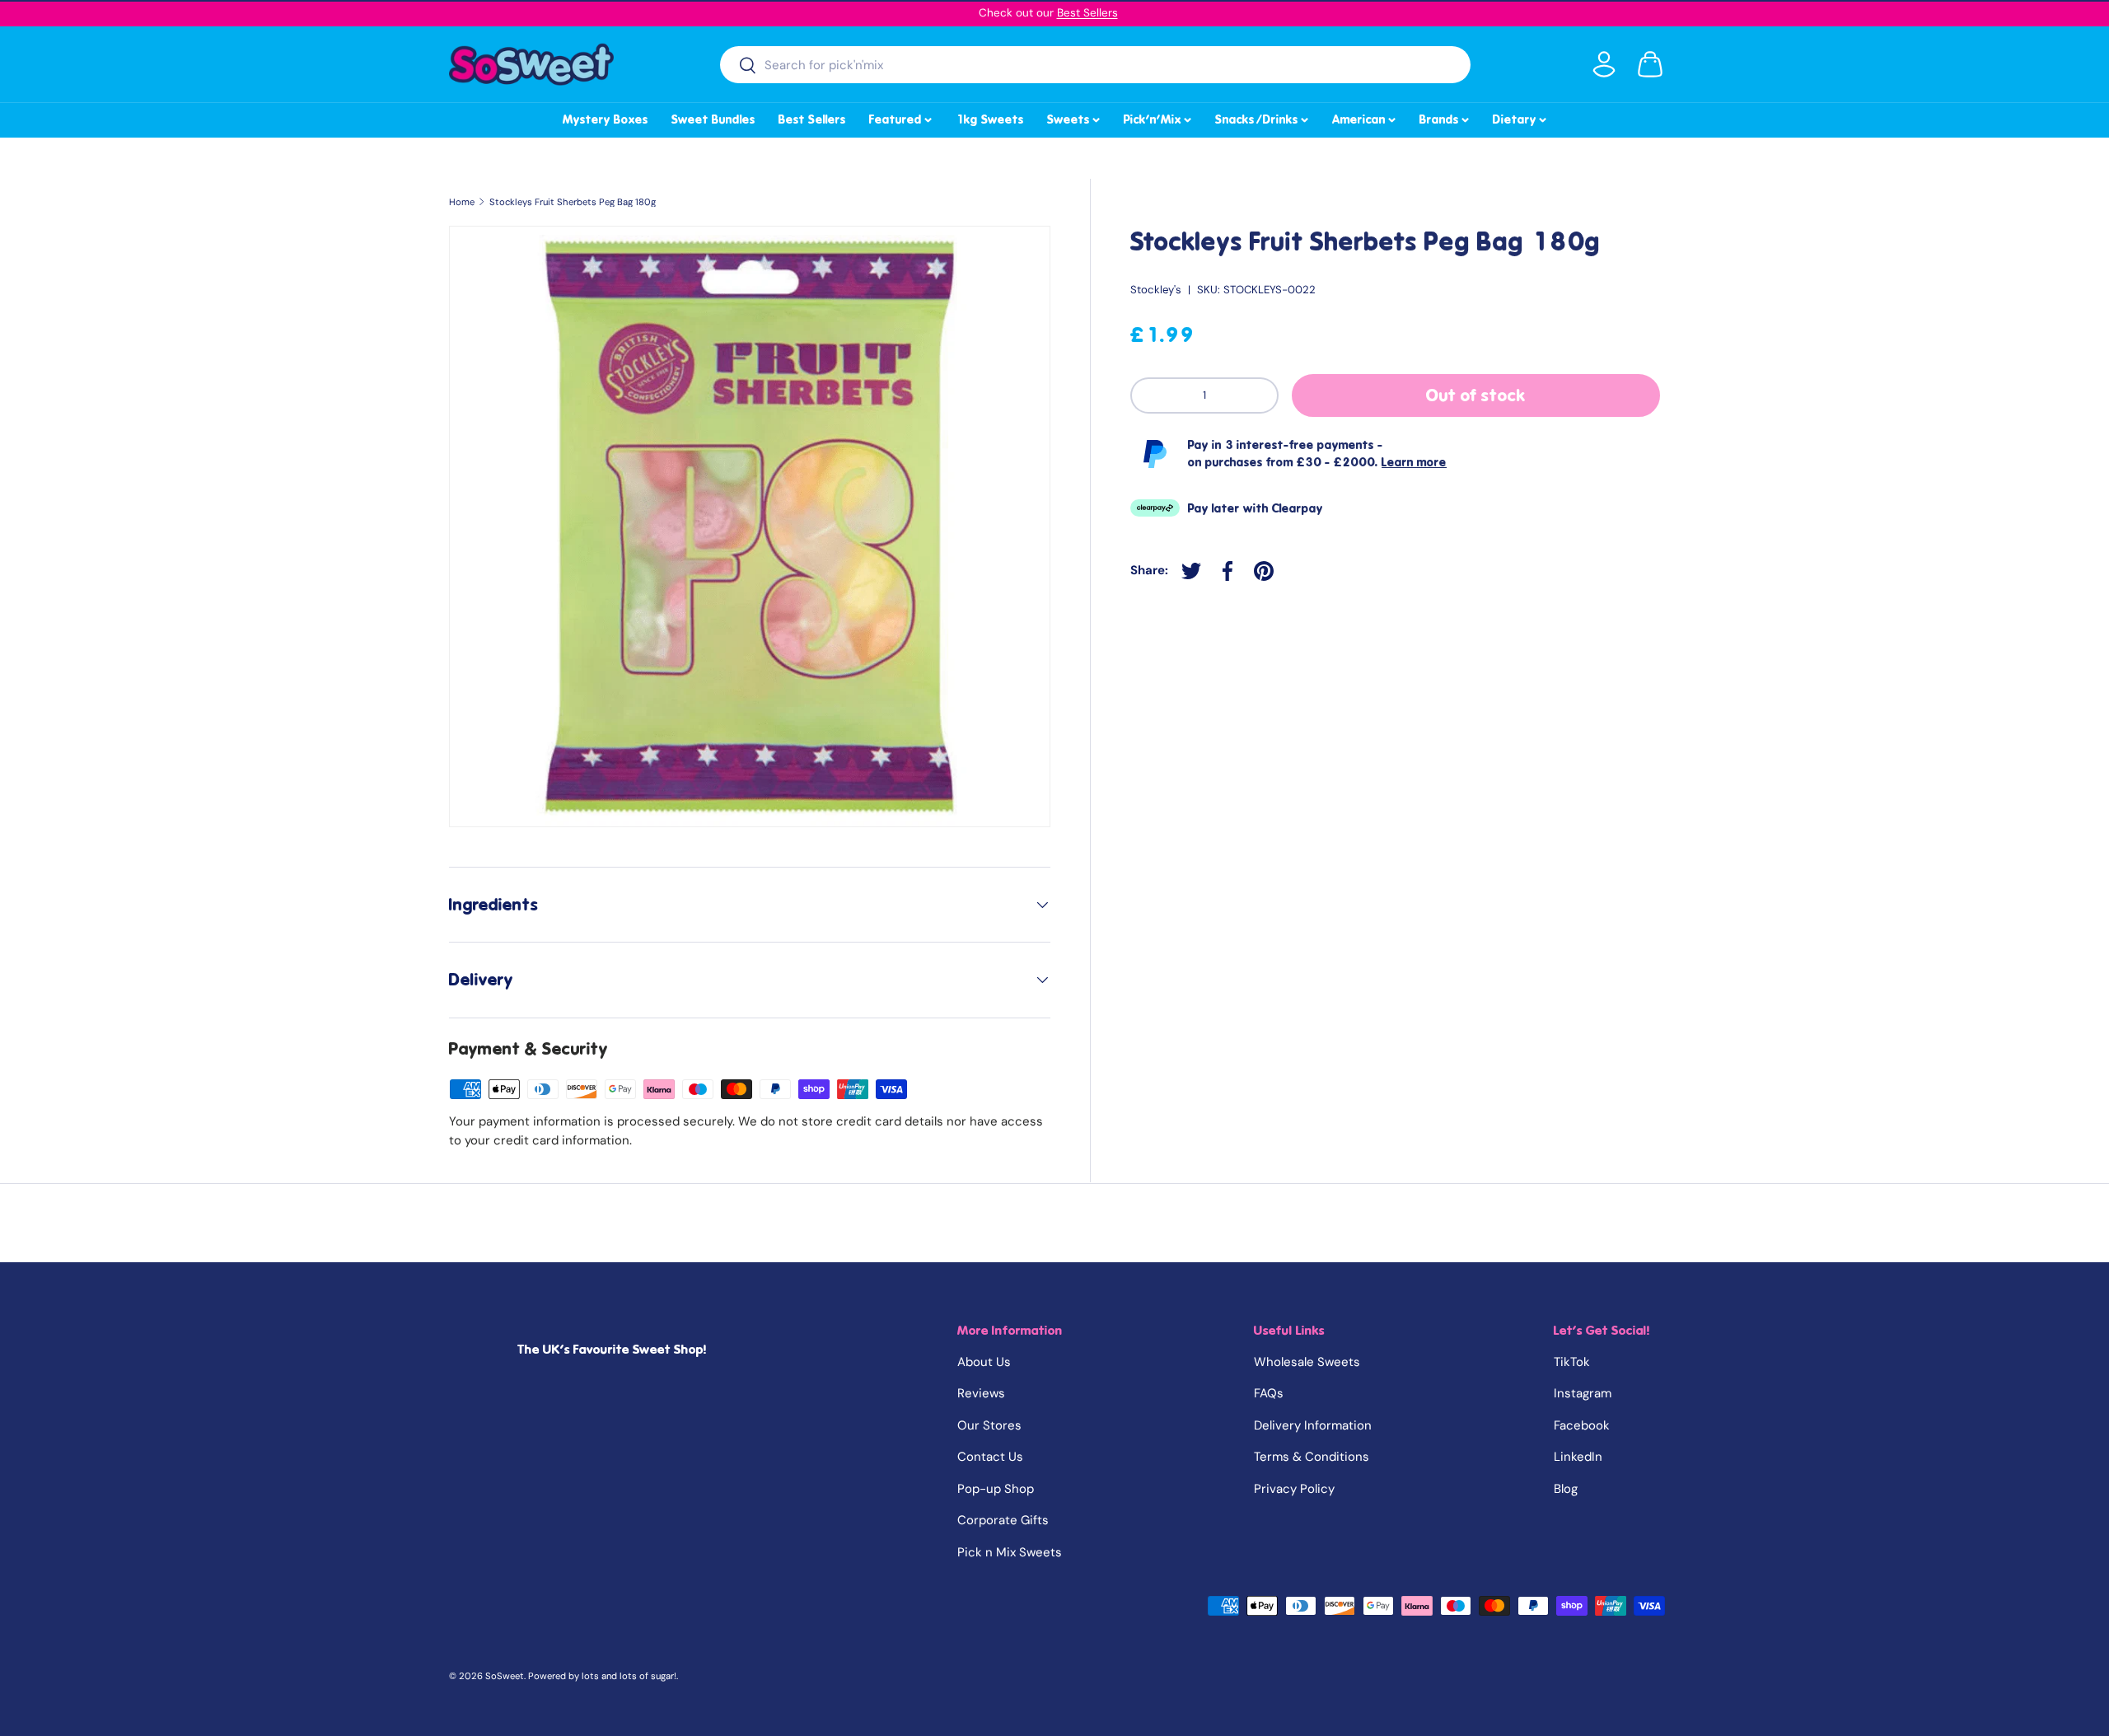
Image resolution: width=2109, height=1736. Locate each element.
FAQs (1269, 1393)
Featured (902, 117)
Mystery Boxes (606, 119)
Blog (1566, 1489)
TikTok (1572, 1362)
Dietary (1521, 117)
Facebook (1582, 1425)
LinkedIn (1578, 1457)
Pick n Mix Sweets (1010, 1552)
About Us (984, 1362)
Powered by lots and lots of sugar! (602, 1676)
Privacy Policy (1294, 1489)
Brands (1445, 117)
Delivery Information (1313, 1425)
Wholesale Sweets (1307, 1362)
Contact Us (990, 1457)
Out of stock (1476, 395)
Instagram (1583, 1393)
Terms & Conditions (1312, 1457)
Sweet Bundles (713, 119)
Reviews (981, 1393)
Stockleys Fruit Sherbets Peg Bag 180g (573, 202)
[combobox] (1095, 65)
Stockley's (1156, 290)
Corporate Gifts (1003, 1520)
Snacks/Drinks (1263, 117)
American (1365, 117)
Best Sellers (1087, 13)
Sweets (1075, 117)
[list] (750, 526)
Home (462, 202)
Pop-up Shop (996, 1489)
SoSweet (505, 1676)
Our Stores (989, 1425)
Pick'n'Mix (1159, 117)
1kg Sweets (990, 119)
